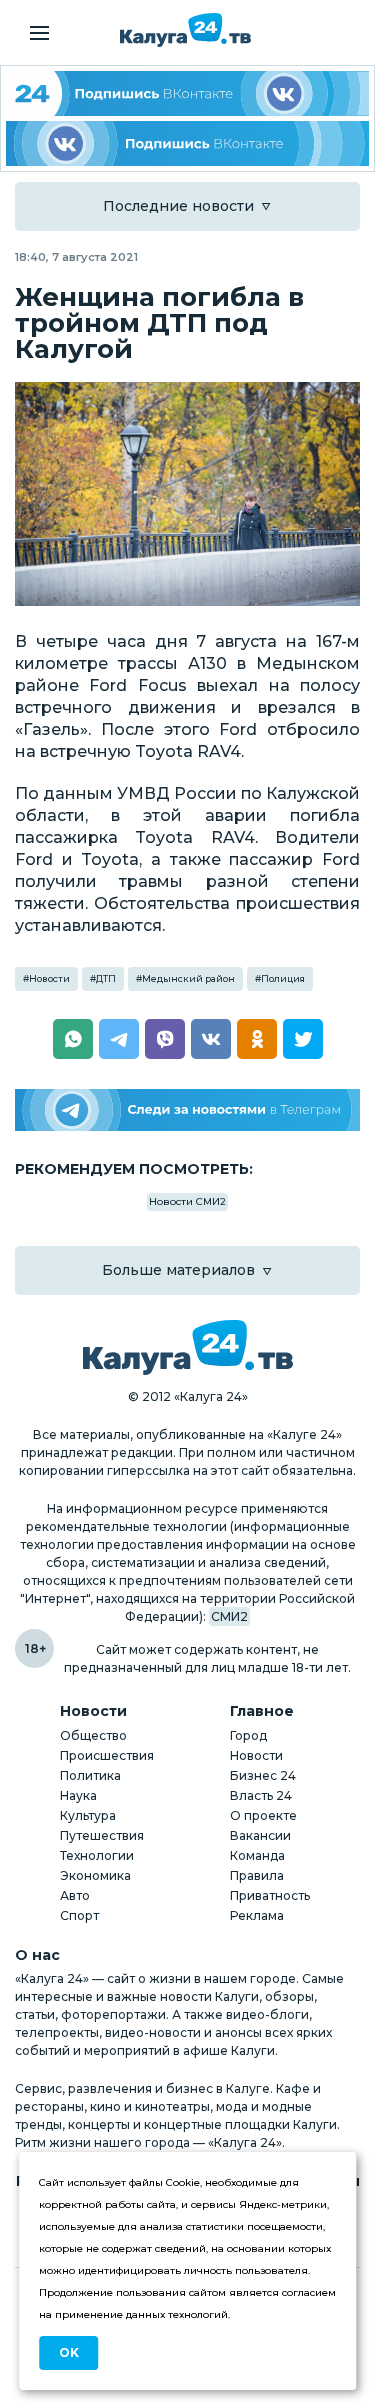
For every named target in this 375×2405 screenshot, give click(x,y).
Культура (88, 1815)
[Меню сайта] (39, 33)
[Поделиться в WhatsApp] (73, 1039)
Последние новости (178, 206)
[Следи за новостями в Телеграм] (187, 1110)
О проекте (263, 1815)
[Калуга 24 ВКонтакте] (187, 93)
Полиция (283, 978)
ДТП (106, 978)
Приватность (270, 1895)
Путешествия (102, 1835)
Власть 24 (261, 1795)
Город (248, 1735)
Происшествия (107, 1755)
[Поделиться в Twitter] (303, 1039)
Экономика (95, 1875)
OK (69, 2352)
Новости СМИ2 (187, 1201)
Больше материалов (178, 1270)
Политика (90, 1775)
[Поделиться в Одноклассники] (257, 1039)
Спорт (79, 1915)
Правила (257, 1875)
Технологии (97, 1855)
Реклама (257, 1915)
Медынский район (188, 978)
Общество (93, 1735)
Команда (257, 1855)
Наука (78, 1795)
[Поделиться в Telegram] (119, 1039)
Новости (49, 978)
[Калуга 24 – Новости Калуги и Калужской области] (185, 30)
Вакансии (260, 1835)
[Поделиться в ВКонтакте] (211, 1039)
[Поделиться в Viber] (165, 1039)
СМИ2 (229, 1616)
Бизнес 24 (263, 1775)
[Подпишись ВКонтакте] (187, 143)
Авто (75, 1895)
